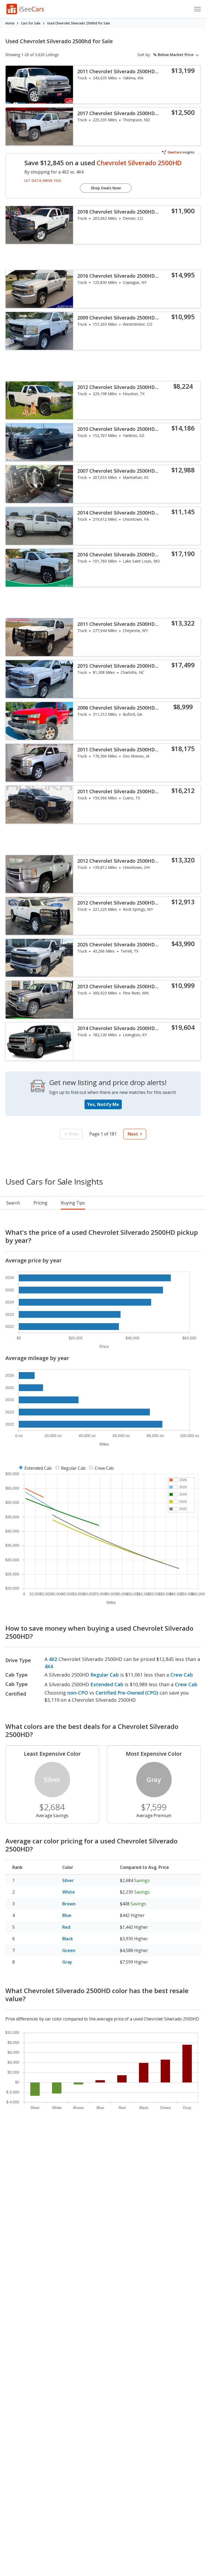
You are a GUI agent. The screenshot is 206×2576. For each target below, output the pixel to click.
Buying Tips (73, 1203)
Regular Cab (73, 1468)
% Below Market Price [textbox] (173, 55)
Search (13, 1203)
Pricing (41, 1203)
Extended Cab (38, 1468)
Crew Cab (104, 1468)
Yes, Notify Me (103, 1104)
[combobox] (177, 55)
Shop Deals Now (106, 188)
